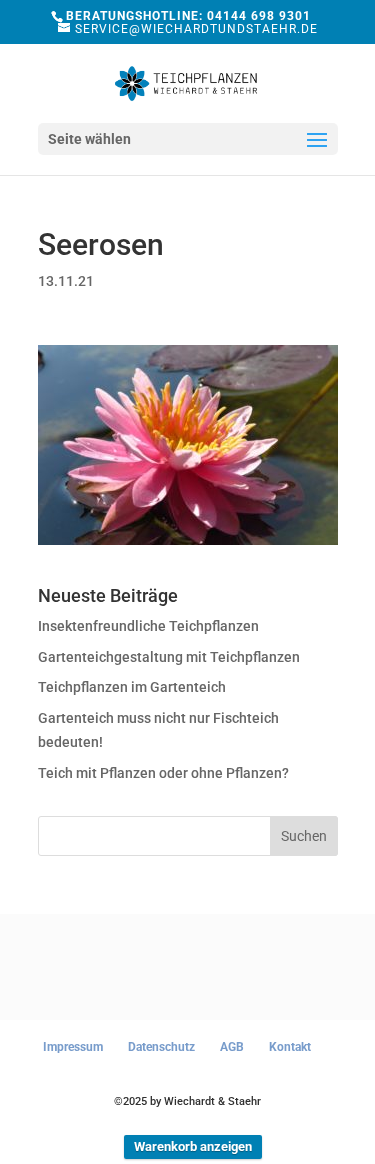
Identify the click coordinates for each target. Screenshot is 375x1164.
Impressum (73, 1047)
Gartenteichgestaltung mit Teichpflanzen (169, 657)
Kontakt (290, 1047)
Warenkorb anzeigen (193, 1146)
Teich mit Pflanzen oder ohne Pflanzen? (163, 773)
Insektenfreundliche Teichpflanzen (148, 626)
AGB (232, 1047)
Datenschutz (161, 1047)
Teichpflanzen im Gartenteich (132, 687)
